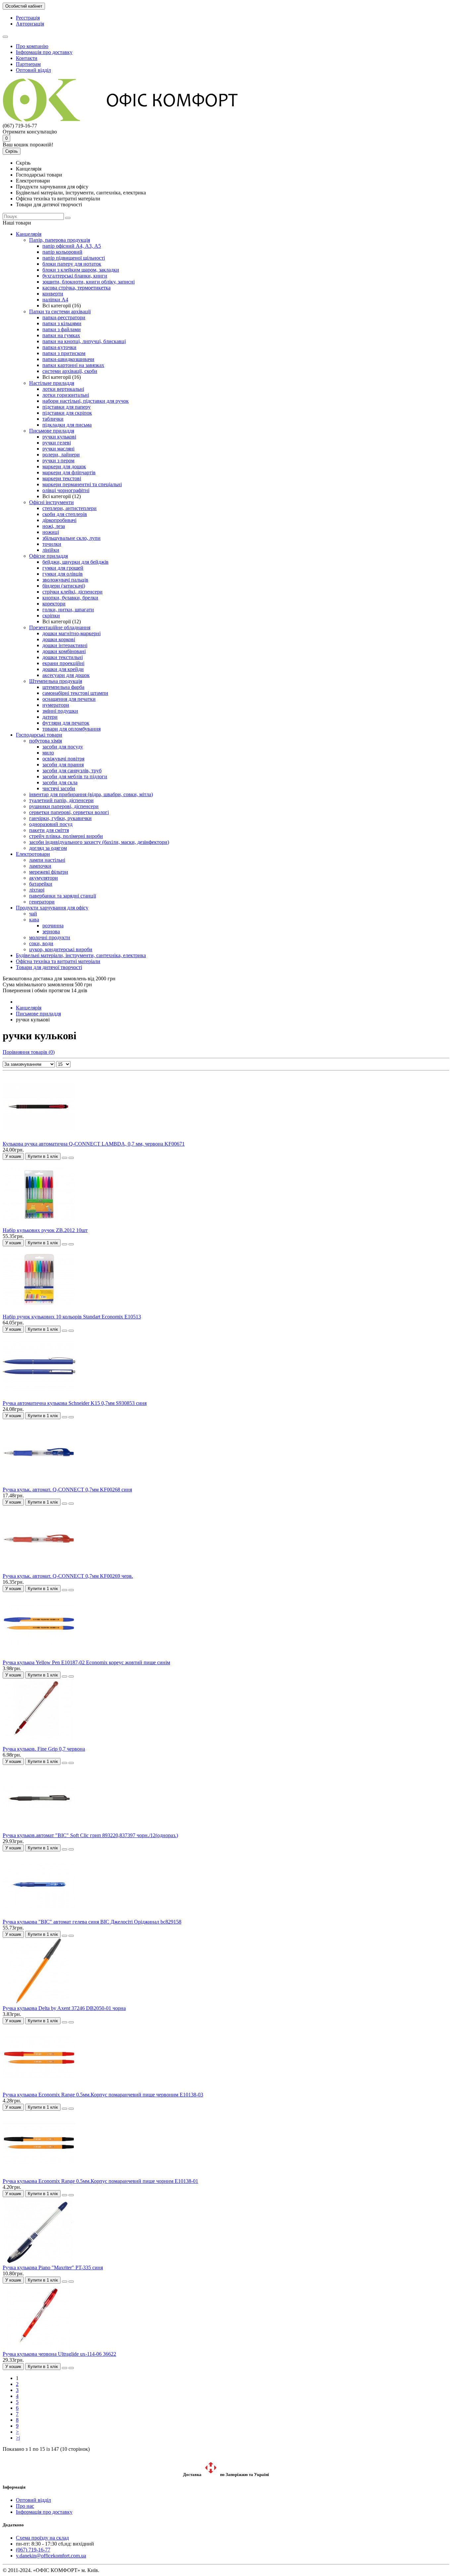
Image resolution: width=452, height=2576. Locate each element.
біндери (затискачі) (64, 586)
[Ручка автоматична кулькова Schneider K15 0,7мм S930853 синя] (39, 1397)
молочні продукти (50, 937)
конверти (53, 294)
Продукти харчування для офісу (52, 908)
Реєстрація (28, 18)
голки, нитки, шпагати (68, 610)
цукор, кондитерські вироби (61, 949)
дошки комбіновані (64, 651)
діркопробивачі (59, 520)
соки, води (41, 943)
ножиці (51, 532)
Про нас (25, 2506)
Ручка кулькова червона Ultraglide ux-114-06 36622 (59, 2354)
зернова (51, 931)
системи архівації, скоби (70, 371)
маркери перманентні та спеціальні (82, 484)
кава (34, 920)
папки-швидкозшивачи (68, 359)
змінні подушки (60, 711)
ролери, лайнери (61, 455)
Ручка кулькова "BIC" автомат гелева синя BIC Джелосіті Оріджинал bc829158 (92, 1922)
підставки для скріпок (67, 413)
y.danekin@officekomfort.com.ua (51, 2556)
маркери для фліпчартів (69, 472)
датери (50, 717)
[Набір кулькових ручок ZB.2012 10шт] (39, 1224)
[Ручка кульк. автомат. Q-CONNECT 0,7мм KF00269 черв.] (39, 1570)
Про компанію (32, 46)
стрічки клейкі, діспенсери (72, 592)
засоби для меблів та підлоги (75, 776)
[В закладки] (65, 1158)
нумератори (56, 705)
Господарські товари (39, 735)
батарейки (41, 884)
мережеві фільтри (49, 872)
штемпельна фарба (63, 687)
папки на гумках (61, 335)
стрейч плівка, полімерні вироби (66, 836)
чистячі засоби (59, 788)
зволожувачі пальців (65, 580)
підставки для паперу (67, 407)
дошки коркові (59, 639)
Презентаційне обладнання (60, 627)
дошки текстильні (63, 657)
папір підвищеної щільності (74, 258)
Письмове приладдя (52, 431)
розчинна (53, 926)
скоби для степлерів (65, 514)
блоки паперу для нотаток (72, 264)
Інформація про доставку (44, 52)
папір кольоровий (62, 252)
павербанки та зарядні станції (63, 896)
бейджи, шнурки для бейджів (75, 562)
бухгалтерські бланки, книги (75, 276)
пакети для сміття (49, 830)
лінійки (51, 550)
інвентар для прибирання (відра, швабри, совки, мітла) (91, 794)
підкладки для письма (67, 425)
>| (18, 2438)
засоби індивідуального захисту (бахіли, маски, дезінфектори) (99, 842)
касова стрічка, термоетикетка (76, 288)
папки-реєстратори (64, 317)
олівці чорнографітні (66, 490)
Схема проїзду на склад (42, 2538)
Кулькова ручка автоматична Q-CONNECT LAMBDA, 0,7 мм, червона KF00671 (94, 1144)
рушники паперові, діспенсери (64, 806)
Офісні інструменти (51, 502)
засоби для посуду (63, 747)
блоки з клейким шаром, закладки (81, 270)
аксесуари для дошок (66, 675)
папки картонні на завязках (73, 365)
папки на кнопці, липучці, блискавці (84, 341)
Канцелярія (29, 234)
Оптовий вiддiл (33, 70)
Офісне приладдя (48, 556)
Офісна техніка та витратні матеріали (58, 961)
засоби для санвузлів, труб (72, 771)
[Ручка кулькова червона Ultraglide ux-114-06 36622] (39, 2348)
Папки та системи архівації (60, 311)
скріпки (51, 616)
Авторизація (30, 24)
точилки (52, 544)
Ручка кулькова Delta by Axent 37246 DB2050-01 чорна (64, 2008)
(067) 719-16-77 (33, 2550)
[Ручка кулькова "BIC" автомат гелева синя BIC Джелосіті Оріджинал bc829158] (39, 1916)
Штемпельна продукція (56, 681)
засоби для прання (63, 765)
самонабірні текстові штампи (75, 693)
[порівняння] (71, 1158)
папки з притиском (64, 353)
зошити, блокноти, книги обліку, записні (89, 282)
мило (48, 753)
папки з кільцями (62, 323)
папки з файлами (62, 329)
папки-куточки (59, 347)
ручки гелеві (57, 443)
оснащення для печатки (69, 699)
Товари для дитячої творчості (49, 967)
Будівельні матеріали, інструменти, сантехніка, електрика (81, 955)
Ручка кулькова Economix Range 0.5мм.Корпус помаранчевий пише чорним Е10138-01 (100, 2181)
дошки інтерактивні (65, 645)
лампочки (40, 866)
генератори (42, 902)
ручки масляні (58, 449)
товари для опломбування (71, 729)
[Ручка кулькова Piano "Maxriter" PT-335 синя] (39, 2262)
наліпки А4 (55, 300)
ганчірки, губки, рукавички (60, 818)
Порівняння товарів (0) (29, 1052)
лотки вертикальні (63, 389)
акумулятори (44, 878)
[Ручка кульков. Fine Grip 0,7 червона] (39, 1743)
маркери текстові (62, 478)
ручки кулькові (59, 437)
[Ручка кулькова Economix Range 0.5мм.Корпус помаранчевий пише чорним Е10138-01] (39, 2175)
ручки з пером (58, 461)
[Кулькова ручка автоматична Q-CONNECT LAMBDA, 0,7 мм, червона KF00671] (39, 1138)
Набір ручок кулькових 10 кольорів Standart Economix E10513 (72, 1317)
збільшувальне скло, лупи (71, 538)
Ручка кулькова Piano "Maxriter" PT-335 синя (53, 2267)
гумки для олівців (63, 574)
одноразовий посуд (51, 824)
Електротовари (33, 854)
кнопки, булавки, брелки (70, 598)
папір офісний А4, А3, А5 (72, 246)
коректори (54, 604)
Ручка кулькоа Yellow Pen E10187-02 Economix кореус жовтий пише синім (86, 1662)
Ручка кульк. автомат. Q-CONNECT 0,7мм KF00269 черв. (68, 1576)
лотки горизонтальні (66, 395)
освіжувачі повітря (63, 759)
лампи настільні (47, 860)
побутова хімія (45, 741)
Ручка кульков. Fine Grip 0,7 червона (44, 1749)
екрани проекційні (63, 663)
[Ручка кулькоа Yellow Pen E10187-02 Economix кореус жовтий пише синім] (39, 1656)
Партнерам (28, 64)
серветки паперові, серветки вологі (69, 812)
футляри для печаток (66, 723)
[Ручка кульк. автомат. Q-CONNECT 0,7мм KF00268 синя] (39, 1484)
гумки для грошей (63, 568)
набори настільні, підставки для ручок (86, 401)
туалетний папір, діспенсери (61, 800)
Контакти (27, 58)
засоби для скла (60, 782)
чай (33, 914)
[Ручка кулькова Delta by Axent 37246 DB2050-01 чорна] (39, 2002)
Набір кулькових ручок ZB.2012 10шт (45, 1230)
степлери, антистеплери (69, 508)
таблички (53, 419)
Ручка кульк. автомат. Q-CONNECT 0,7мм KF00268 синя (67, 1490)
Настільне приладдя (52, 383)
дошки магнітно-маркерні (71, 633)
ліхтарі (37, 890)
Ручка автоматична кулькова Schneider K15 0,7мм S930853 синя (75, 1403)
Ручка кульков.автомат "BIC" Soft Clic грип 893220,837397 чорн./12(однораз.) (90, 1835)
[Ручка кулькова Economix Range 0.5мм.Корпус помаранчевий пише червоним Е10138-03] (39, 2089)
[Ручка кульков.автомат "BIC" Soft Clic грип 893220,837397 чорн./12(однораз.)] (39, 1829)
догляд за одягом (48, 848)
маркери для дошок (64, 466)
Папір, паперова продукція (60, 240)
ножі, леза (54, 526)
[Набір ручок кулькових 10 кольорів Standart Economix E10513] (39, 1311)
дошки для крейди (63, 669)
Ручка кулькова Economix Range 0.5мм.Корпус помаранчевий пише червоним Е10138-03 (103, 2095)
